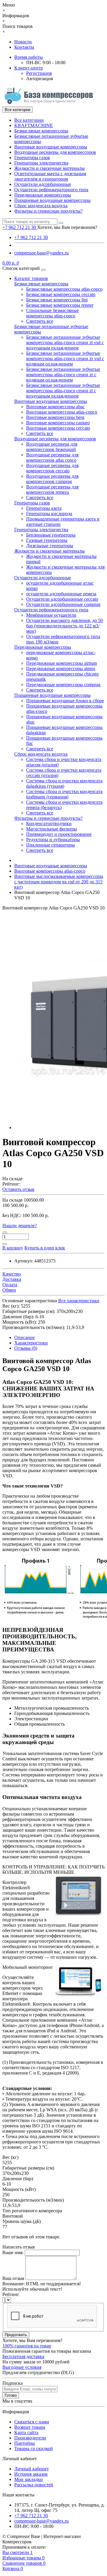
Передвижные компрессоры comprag (63, 685)
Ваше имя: (13, 2253)
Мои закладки (29, 2479)
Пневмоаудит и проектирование (59, 834)
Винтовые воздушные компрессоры (51, 147)
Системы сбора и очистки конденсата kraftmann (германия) (64, 794)
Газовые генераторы (47, 540)
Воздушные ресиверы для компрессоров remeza (52, 489)
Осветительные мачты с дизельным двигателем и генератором (50, 176)
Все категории (29, 120)
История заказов (31, 2474)
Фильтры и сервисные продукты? (48, 211)
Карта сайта (26, 2432)
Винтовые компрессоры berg (55, 417)
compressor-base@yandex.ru (41, 253)
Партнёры (25, 2443)
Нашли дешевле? (20, 1226)
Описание (25, 1337)
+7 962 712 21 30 (31, 237)
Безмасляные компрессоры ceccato (61, 294)
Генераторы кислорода (49, 514)
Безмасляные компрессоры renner (60, 305)
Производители (30, 2438)
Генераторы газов (32, 158)
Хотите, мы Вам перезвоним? (67, 227)
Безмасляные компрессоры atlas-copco (64, 289)
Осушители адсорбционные (43, 184)
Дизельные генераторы (50, 546)
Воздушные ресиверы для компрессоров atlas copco (52, 457)
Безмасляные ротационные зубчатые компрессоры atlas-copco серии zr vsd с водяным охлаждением (65, 359)
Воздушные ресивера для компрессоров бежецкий (52, 447)
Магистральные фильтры (52, 829)
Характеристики (31, 1343)
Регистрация (39, 73)
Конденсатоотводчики (49, 823)
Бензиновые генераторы (51, 535)
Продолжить (16, 2335)
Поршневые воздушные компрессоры (52, 200)
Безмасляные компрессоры (41, 131)
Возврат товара (30, 2427)
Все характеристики (79, 1301)
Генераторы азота (44, 508)
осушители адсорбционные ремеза (61, 594)
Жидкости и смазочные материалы (49, 168)
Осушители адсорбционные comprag (63, 604)
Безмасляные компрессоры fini (57, 300)
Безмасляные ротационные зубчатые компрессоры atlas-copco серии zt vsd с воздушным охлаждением (65, 342)
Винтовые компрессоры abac (55, 407)
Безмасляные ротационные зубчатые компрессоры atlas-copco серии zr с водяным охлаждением (63, 375)
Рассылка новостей (34, 2485)
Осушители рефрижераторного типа (51, 190)
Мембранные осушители (51, 615)
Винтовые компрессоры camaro (58, 423)
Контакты (24, 47)
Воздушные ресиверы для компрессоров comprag (52, 479)
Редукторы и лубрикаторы (53, 840)
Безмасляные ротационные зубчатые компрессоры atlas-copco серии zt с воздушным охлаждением (63, 391)
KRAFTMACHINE (34, 125)
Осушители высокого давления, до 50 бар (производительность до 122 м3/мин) (64, 626)
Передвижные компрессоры (43, 195)
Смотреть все (40, 321)
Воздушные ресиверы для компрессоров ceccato (52, 468)
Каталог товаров (31, 278)
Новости (23, 42)
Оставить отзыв (18, 1189)
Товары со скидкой (34, 2448)
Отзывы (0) (26, 1348)
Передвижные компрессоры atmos (61, 668)
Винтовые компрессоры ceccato (58, 428)
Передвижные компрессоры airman (62, 663)
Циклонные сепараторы (51, 845)
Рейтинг (11, 2294)
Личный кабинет (32, 2469)
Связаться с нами (32, 2422)
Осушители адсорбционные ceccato (62, 599)
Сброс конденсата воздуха (41, 206)
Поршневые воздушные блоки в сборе (65, 701)
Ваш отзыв (13, 2278)
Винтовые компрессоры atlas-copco (62, 412)
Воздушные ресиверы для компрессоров (55, 152)
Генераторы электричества (41, 163)
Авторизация (40, 79)
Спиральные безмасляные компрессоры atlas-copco (52, 313)
